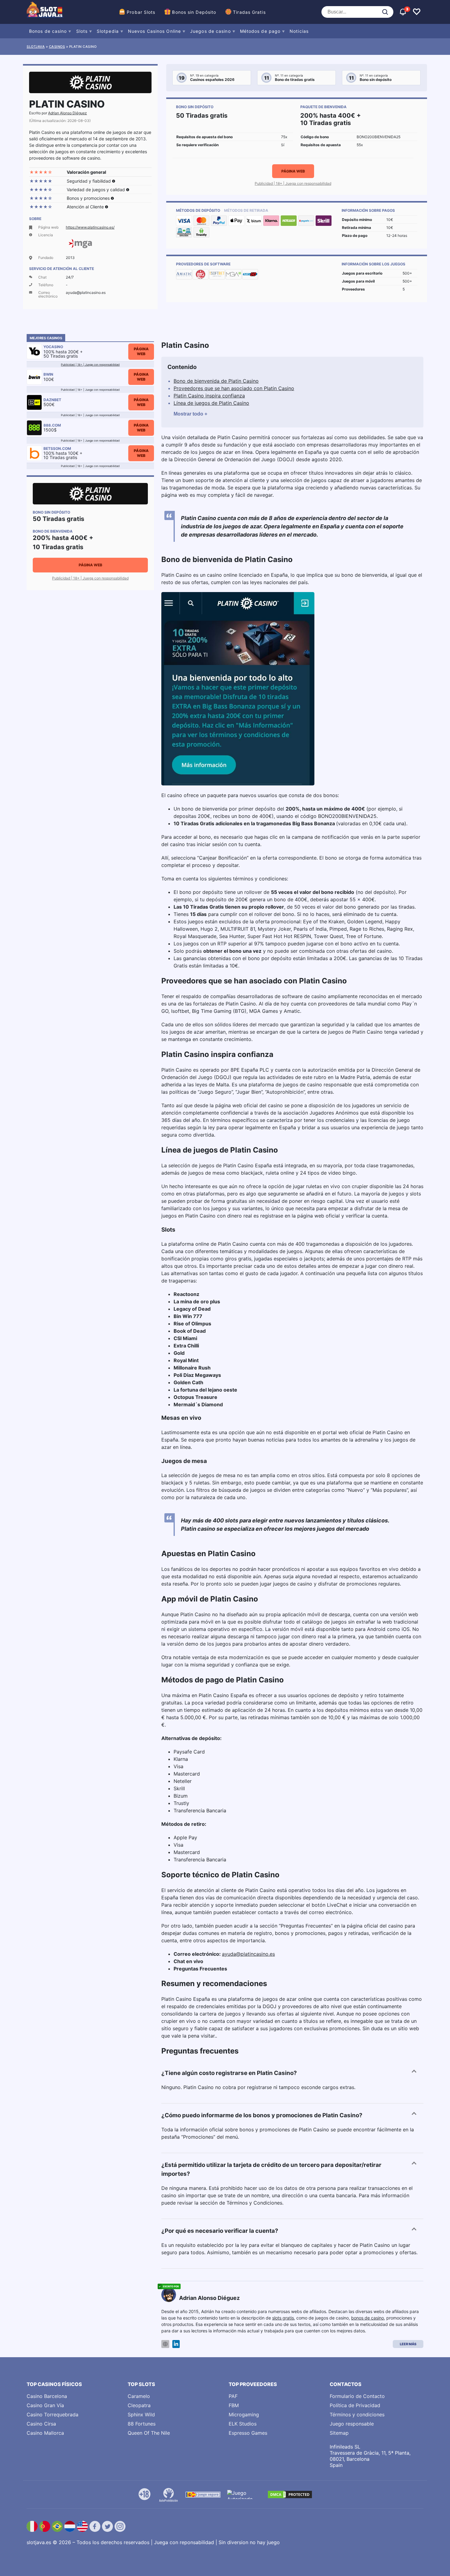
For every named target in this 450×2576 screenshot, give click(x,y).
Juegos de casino (210, 31)
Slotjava (36, 47)
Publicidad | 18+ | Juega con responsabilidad (293, 183)
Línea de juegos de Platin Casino (211, 403)
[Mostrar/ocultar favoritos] (417, 12)
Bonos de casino (48, 31)
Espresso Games (248, 2433)
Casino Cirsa (41, 2424)
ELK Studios (243, 2424)
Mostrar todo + (190, 414)
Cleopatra (139, 2405)
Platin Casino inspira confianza (209, 396)
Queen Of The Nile (149, 2433)
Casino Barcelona (47, 2396)
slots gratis (283, 2318)
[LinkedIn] (176, 2344)
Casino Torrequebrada (52, 2415)
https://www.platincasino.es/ (90, 227)
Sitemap (339, 2433)
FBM (234, 2405)
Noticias (299, 31)
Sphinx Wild (141, 2415)
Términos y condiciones (357, 2415)
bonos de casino (367, 2318)
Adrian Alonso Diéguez (67, 113)
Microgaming (244, 2415)
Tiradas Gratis (249, 12)
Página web (293, 171)
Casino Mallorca (45, 2433)
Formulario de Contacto (357, 2396)
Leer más (408, 2344)
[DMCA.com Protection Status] (290, 2494)
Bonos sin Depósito (194, 12)
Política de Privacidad (355, 2405)
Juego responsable (352, 2424)
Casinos (57, 47)
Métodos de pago (260, 31)
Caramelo (139, 2396)
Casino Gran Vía (45, 2405)
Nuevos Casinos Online (154, 31)
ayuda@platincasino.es (248, 1954)
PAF (233, 2396)
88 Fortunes (142, 2424)
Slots (82, 31)
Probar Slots (141, 12)
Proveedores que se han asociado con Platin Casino (234, 388)
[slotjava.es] (45, 12)
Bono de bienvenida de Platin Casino (216, 381)
